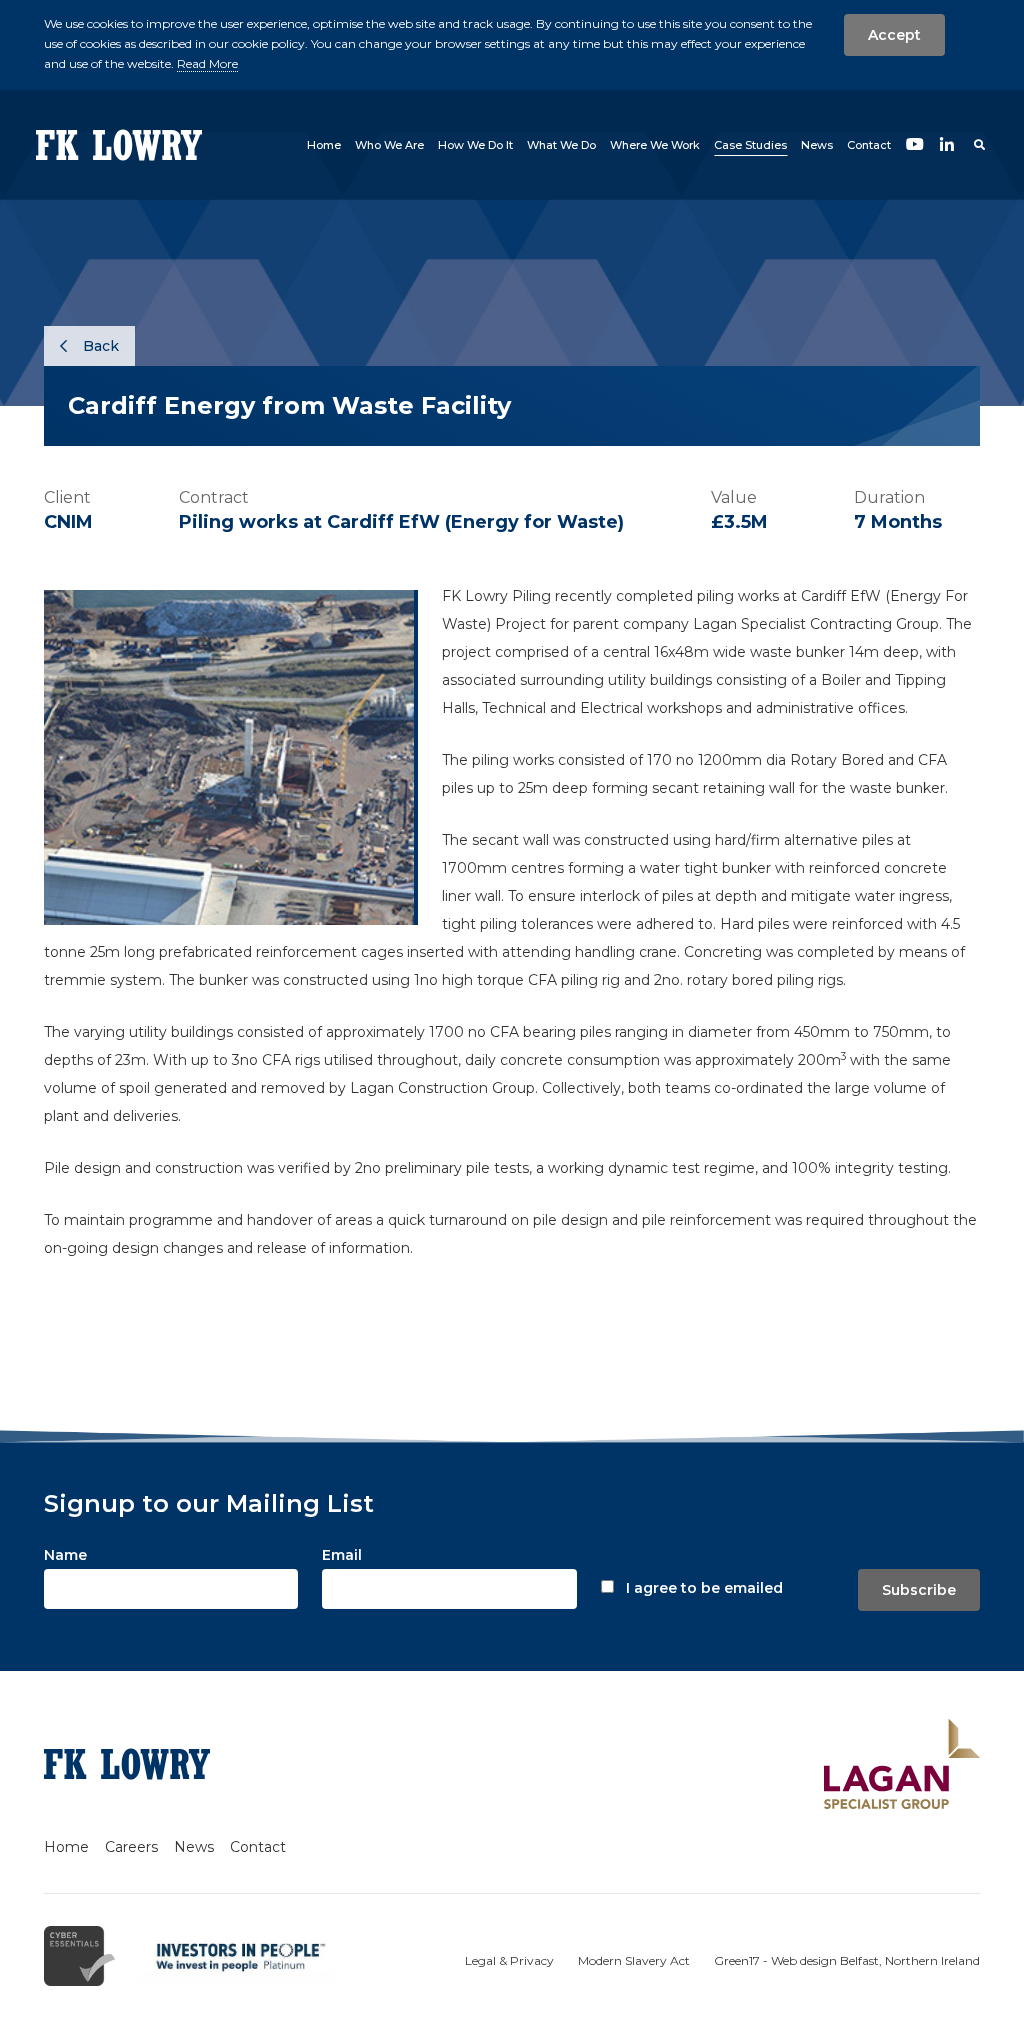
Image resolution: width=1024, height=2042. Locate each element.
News (194, 1847)
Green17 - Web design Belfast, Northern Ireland (847, 1960)
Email (342, 1555)
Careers (131, 1847)
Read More (207, 63)
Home (66, 1847)
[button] (389, 145)
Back (99, 346)
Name (65, 1555)
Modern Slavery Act (634, 1960)
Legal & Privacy (509, 1960)
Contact (258, 1847)
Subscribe (919, 1590)
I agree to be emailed (704, 1588)
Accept (894, 35)
